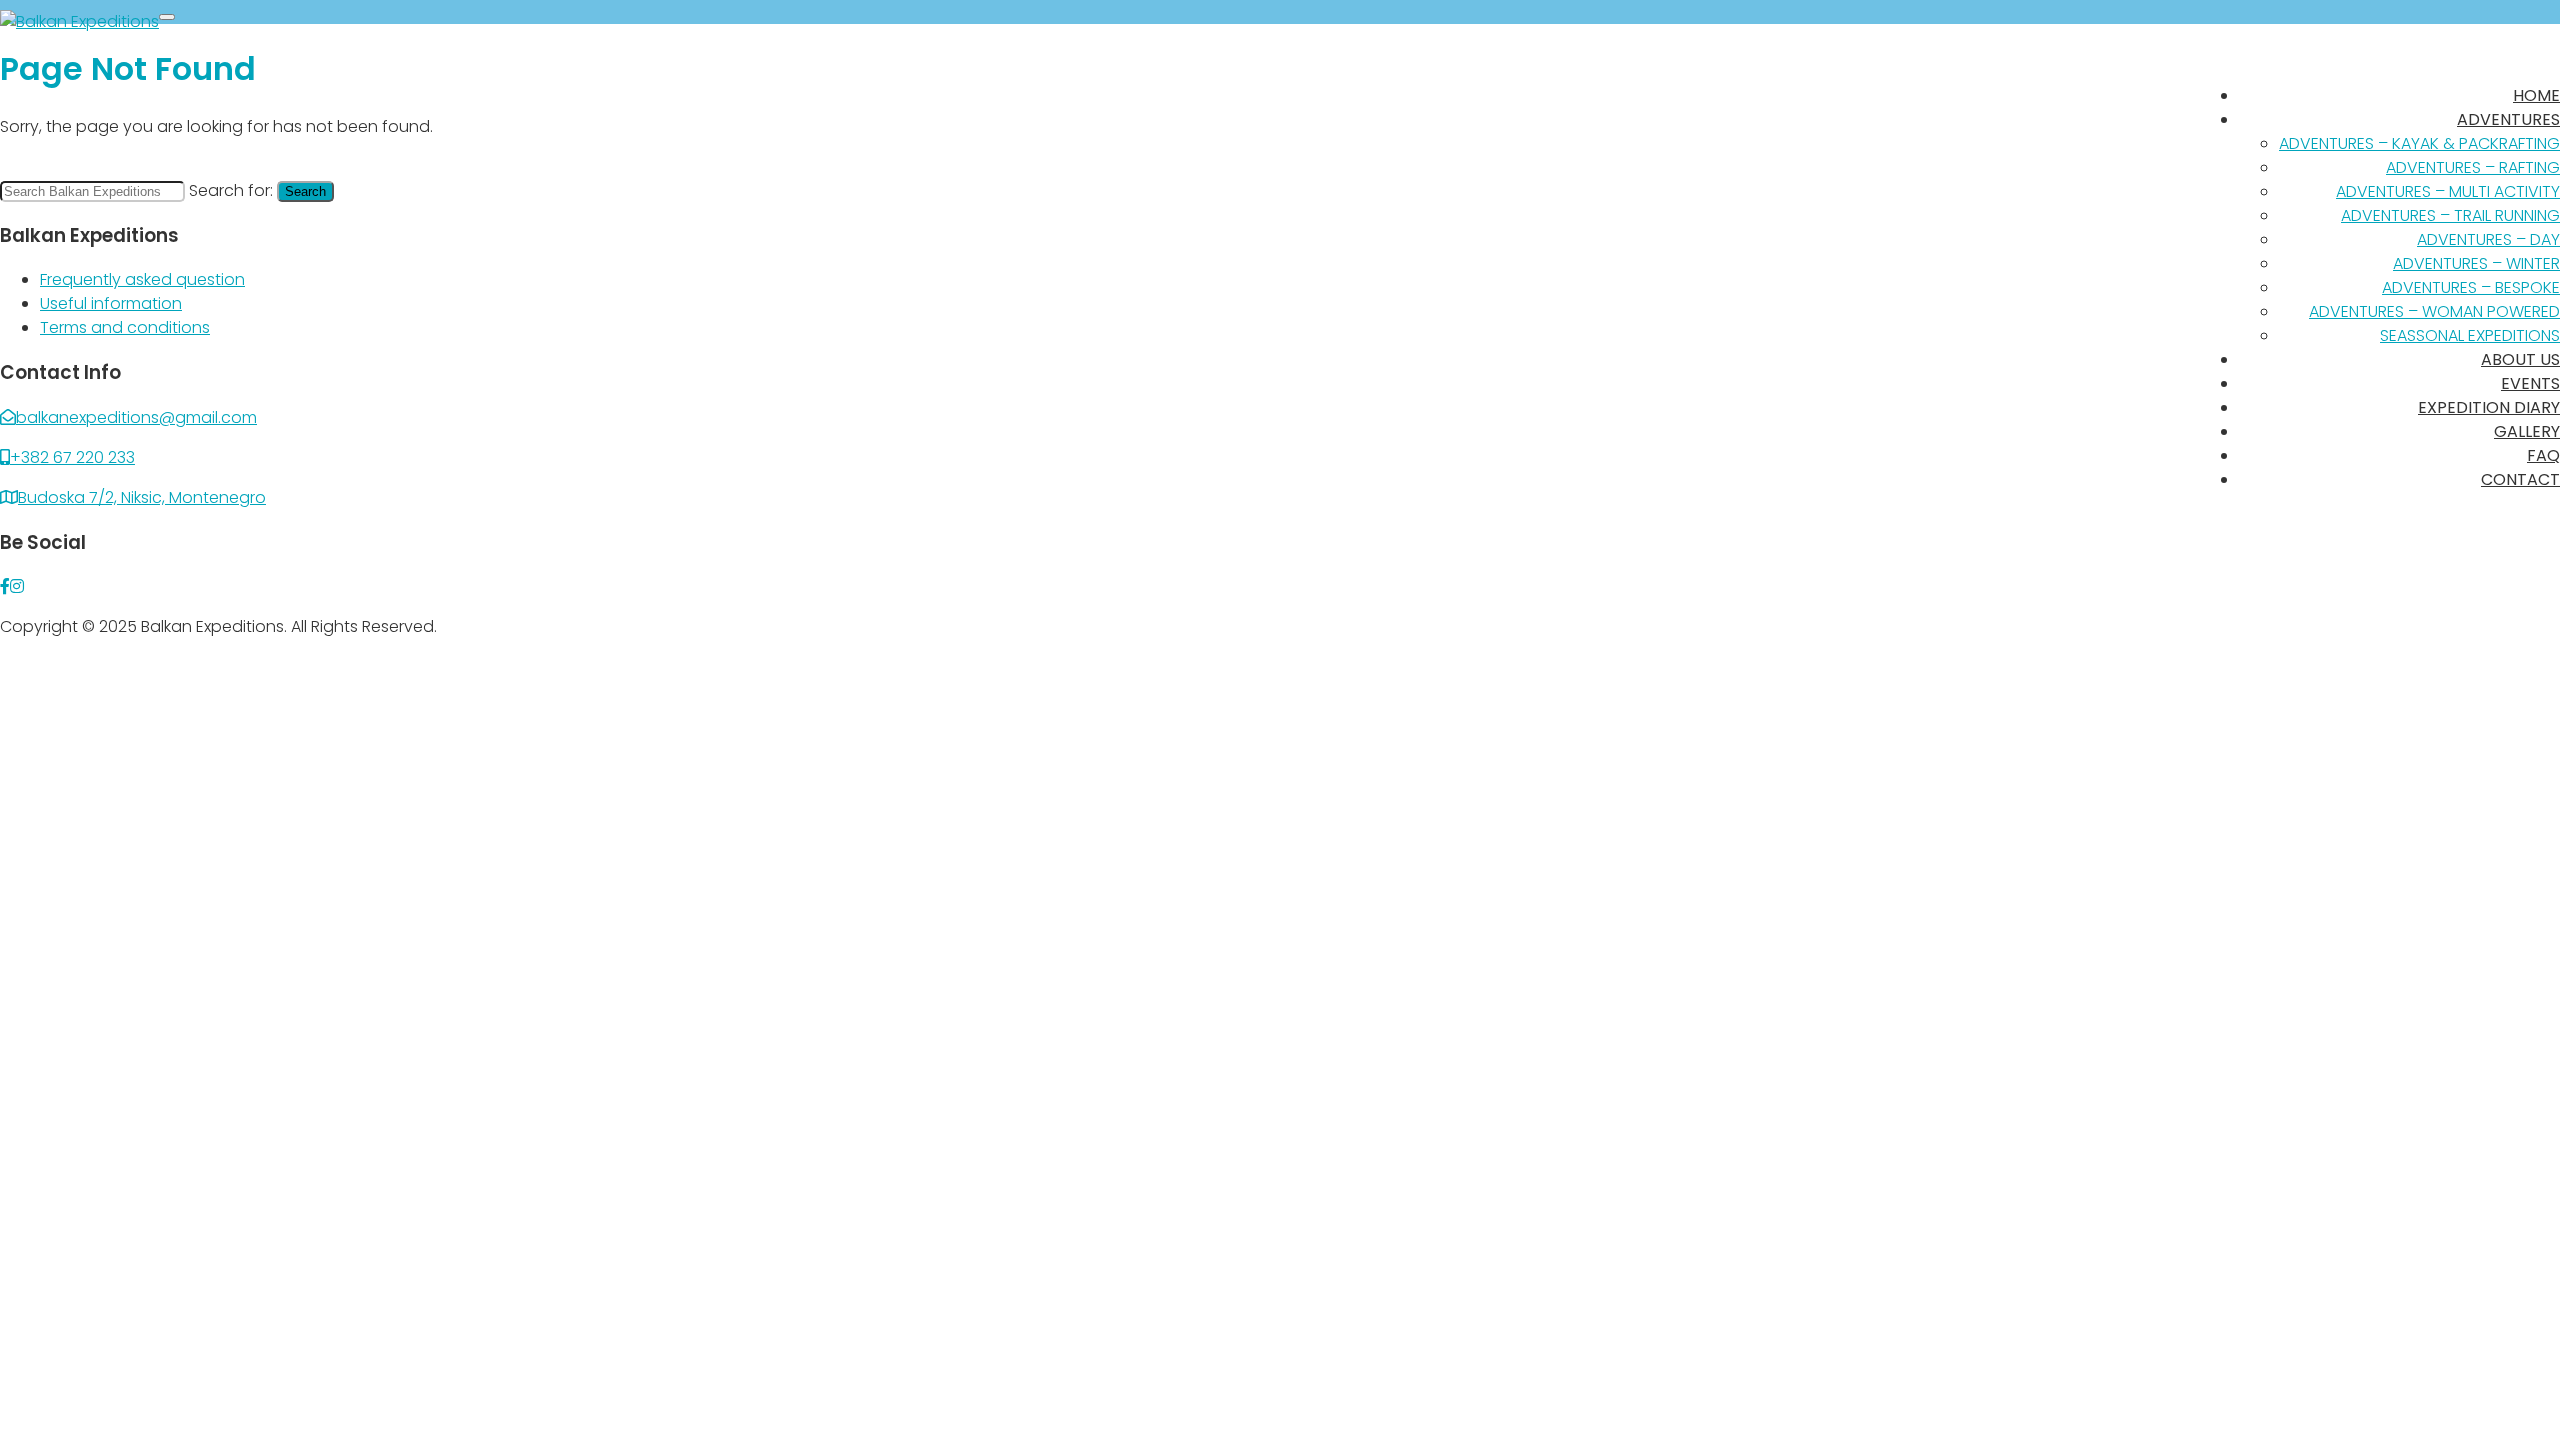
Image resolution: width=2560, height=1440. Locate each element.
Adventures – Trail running (2450, 215)
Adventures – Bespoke (2471, 287)
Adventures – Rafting (2473, 167)
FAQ (2543, 455)
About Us (2520, 359)
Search (305, 191)
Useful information (111, 303)
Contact (2520, 479)
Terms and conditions (125, 327)
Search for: (231, 190)
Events (2530, 383)
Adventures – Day (2488, 239)
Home (2536, 95)
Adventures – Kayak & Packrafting (2419, 143)
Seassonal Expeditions (2470, 335)
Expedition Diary (2489, 407)
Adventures (2508, 119)
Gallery (2527, 431)
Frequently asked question (142, 279)
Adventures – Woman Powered (2434, 311)
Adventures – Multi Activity (2448, 191)
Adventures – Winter (2476, 263)
